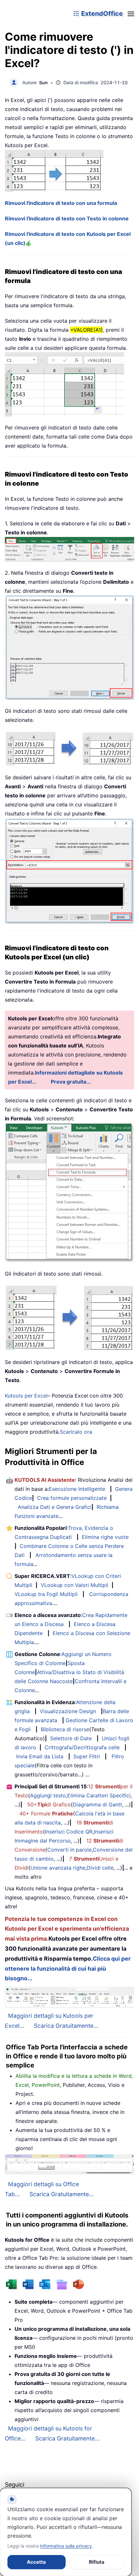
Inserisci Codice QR (69, 1832)
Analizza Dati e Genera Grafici (55, 1507)
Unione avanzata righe (58, 1868)
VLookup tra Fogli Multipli (46, 1594)
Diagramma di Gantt (97, 1804)
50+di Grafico (49, 1804)
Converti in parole (69, 1850)
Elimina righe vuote (105, 1537)
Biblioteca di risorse (65, 1729)
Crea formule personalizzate (72, 1498)
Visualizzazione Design (68, 1711)
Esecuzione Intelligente (77, 1489)
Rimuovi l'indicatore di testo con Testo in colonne (67, 218)
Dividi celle (100, 1868)
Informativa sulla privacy (66, 2546)
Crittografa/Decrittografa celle (82, 1747)
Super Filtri (87, 1756)
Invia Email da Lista (40, 1756)
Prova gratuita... (71, 1082)
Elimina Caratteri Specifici (99, 1795)
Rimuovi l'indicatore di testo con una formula (61, 203)
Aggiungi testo (48, 1795)
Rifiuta (97, 2562)
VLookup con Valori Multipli (75, 1585)
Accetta (36, 2562)
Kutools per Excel (26, 1396)
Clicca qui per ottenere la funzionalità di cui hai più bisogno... (68, 1969)
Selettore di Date (71, 1738)
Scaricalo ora (76, 1432)
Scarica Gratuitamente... (66, 2026)
